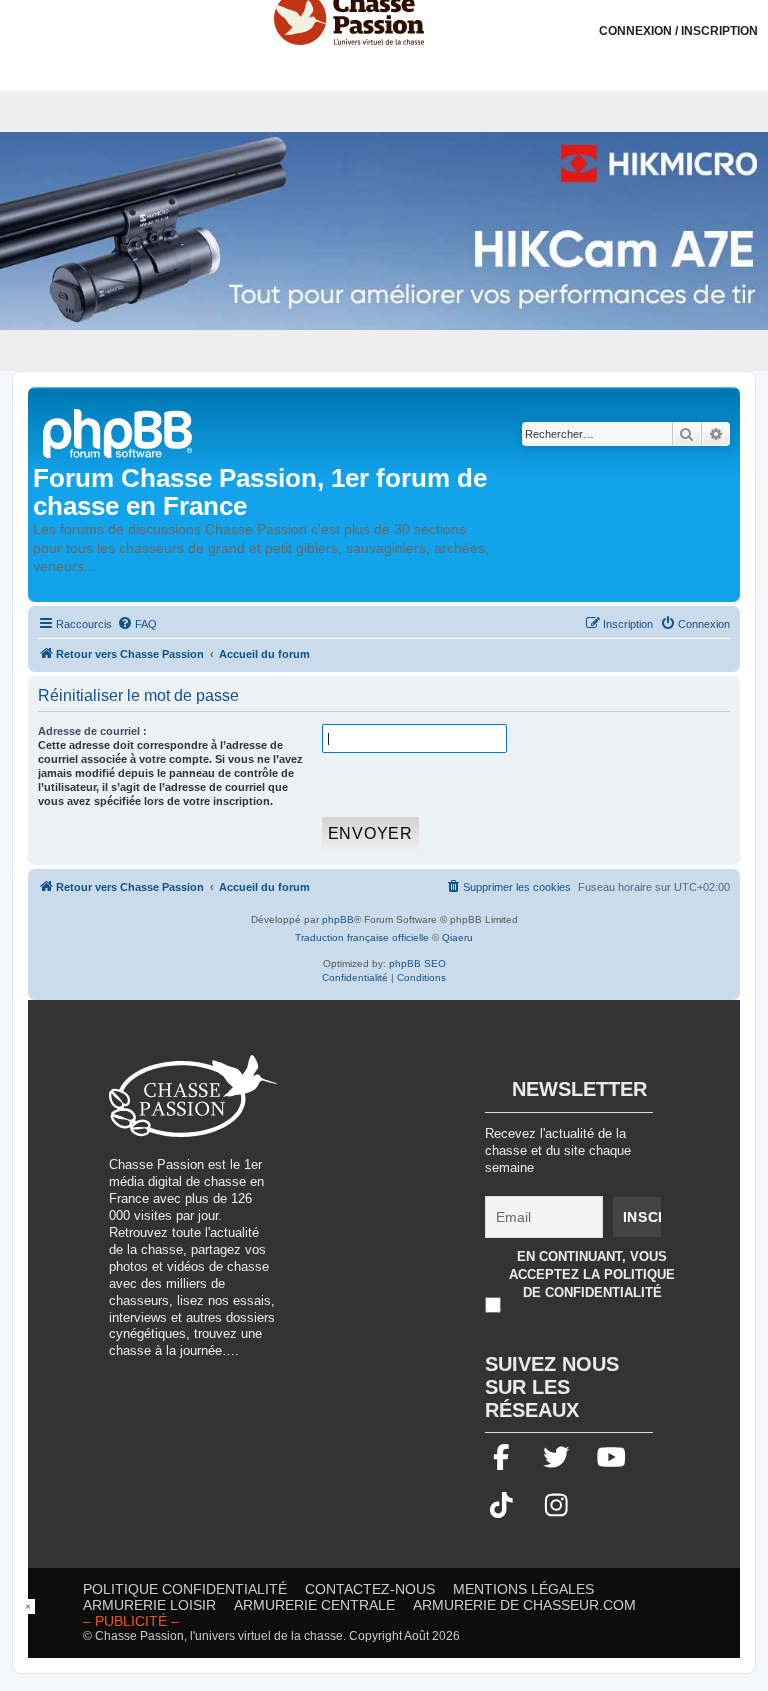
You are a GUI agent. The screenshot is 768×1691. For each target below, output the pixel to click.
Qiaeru (457, 937)
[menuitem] (137, 624)
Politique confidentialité (185, 1589)
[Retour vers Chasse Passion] (119, 431)
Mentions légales (523, 1589)
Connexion (678, 31)
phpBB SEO (417, 963)
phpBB (338, 919)
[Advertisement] (465, 1195)
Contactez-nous (370, 1589)
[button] (753, 16)
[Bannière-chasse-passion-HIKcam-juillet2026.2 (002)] (384, 231)
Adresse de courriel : (92, 731)
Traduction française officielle (362, 937)
